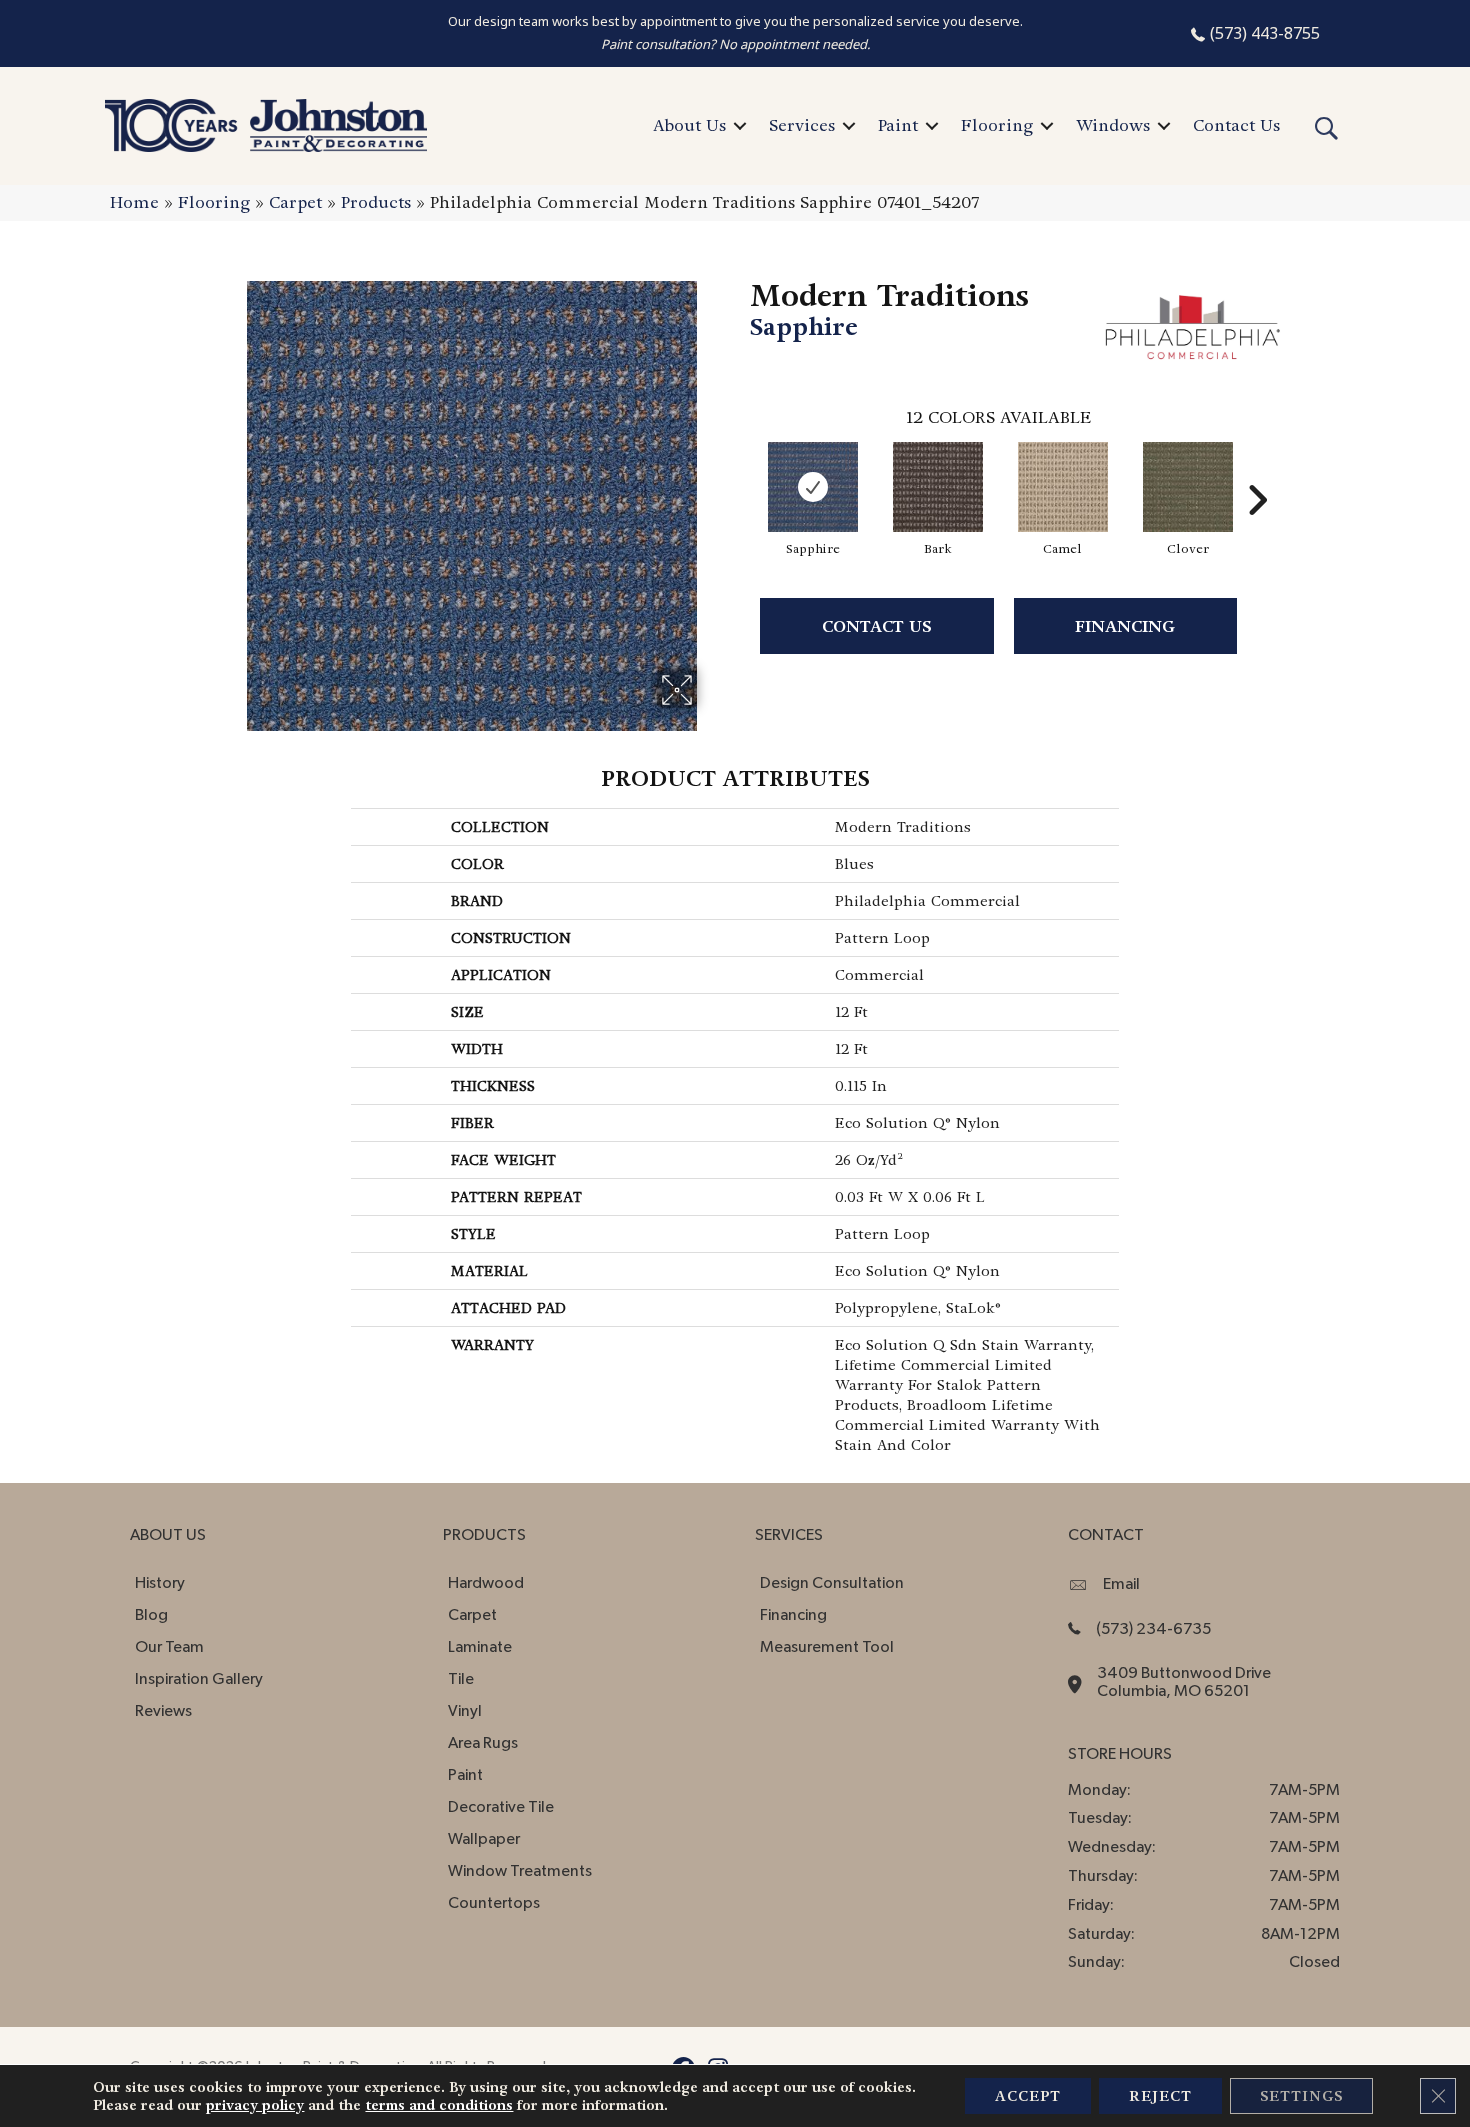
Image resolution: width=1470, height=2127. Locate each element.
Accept (1028, 2096)
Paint (898, 125)
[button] (740, 126)
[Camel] (1063, 487)
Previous (740, 470)
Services (802, 125)
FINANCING (1125, 626)
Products (376, 202)
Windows (1113, 125)
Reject (1160, 2096)
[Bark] (938, 487)
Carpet (295, 202)
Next (1257, 470)
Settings (1301, 2096)
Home (134, 202)
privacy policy (255, 2105)
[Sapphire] (813, 487)
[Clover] (1188, 487)
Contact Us (1236, 125)
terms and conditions (439, 2105)
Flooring (997, 125)
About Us (689, 125)
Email (1121, 1584)
